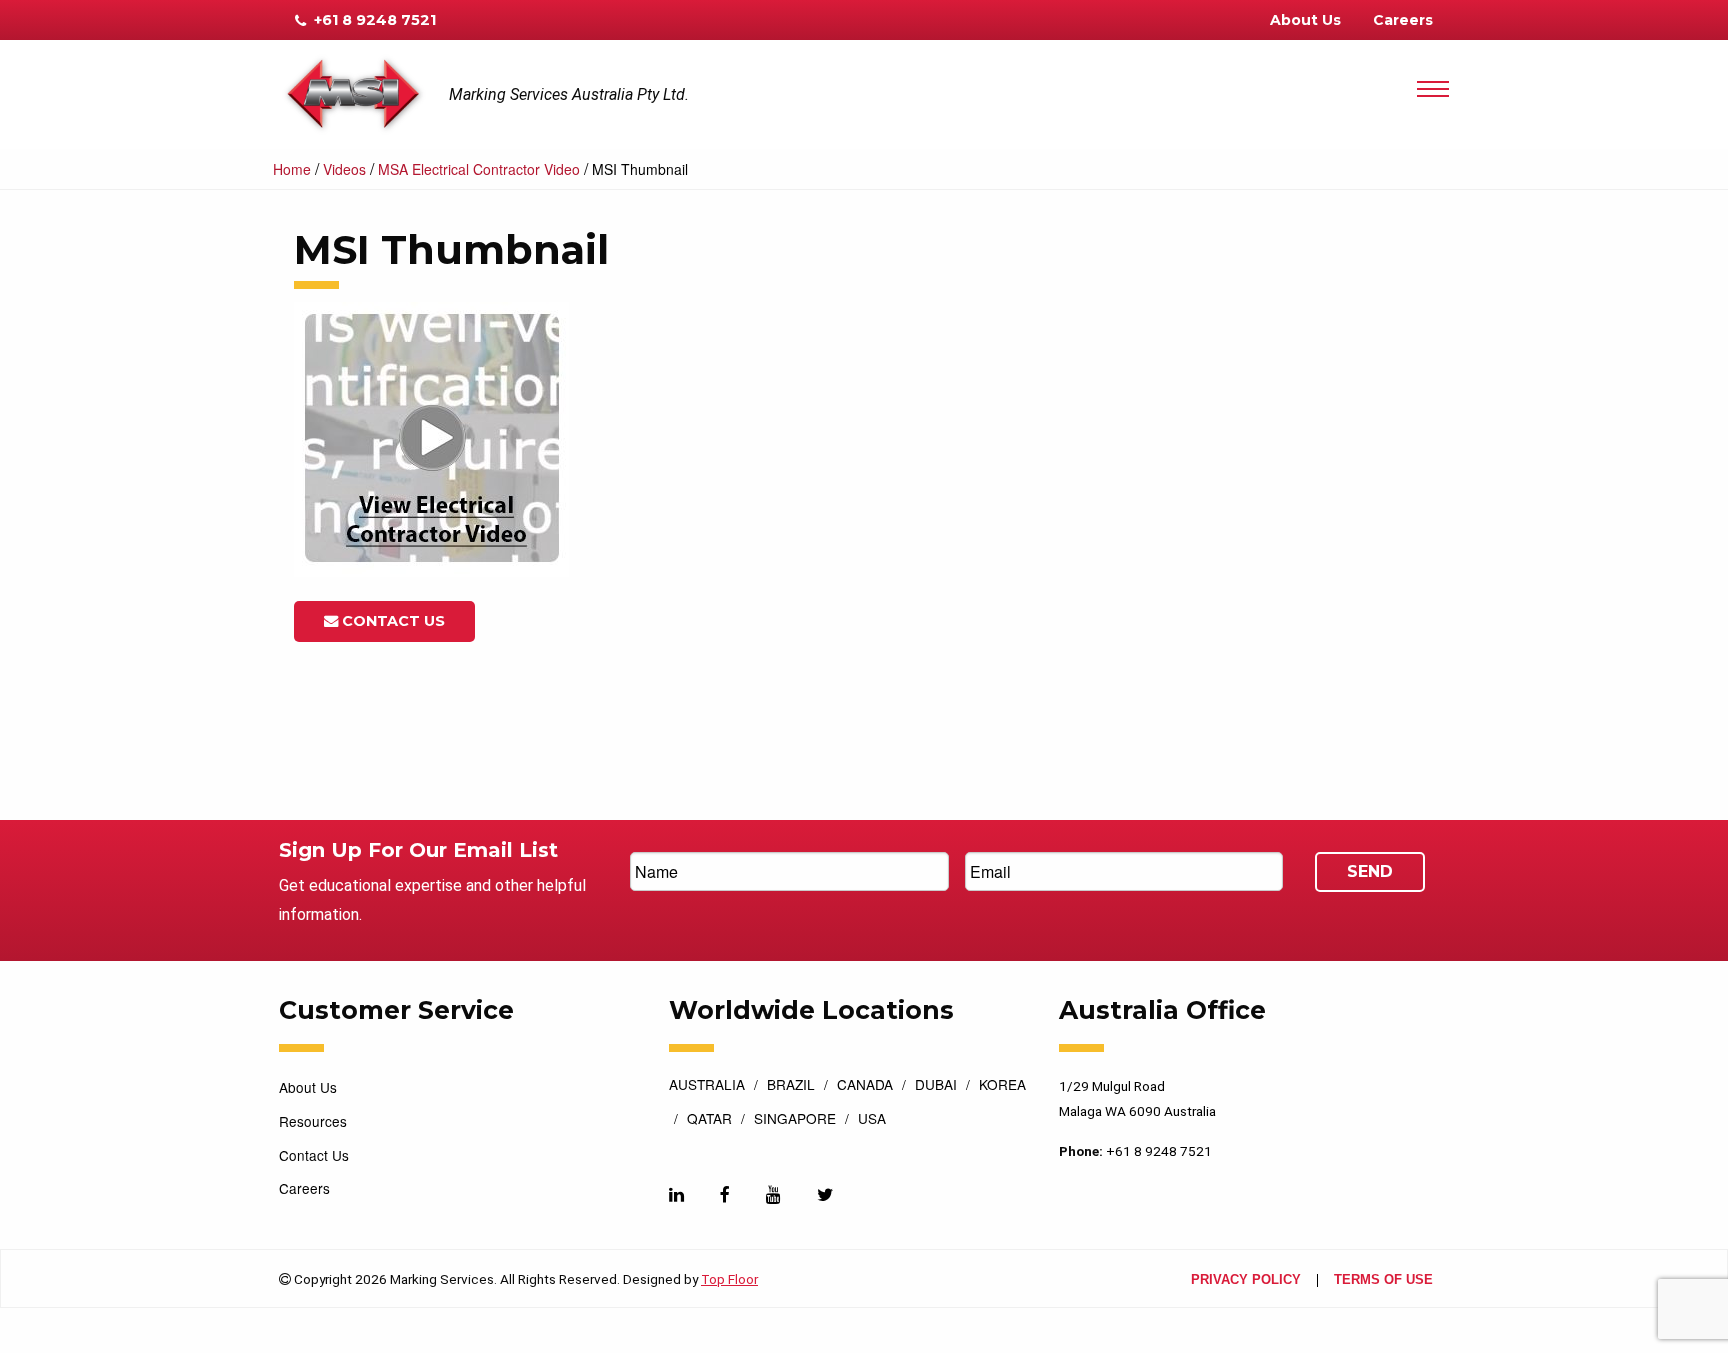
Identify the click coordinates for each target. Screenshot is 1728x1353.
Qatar (709, 1120)
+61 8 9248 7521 (373, 20)
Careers (1403, 20)
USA (872, 1120)
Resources (313, 1121)
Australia (707, 1086)
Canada (865, 1086)
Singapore (795, 1120)
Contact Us (391, 621)
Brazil (791, 1086)
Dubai (936, 1086)
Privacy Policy (1246, 1280)
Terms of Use (1383, 1280)
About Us (1305, 20)
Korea (1002, 1086)
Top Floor (729, 1279)
